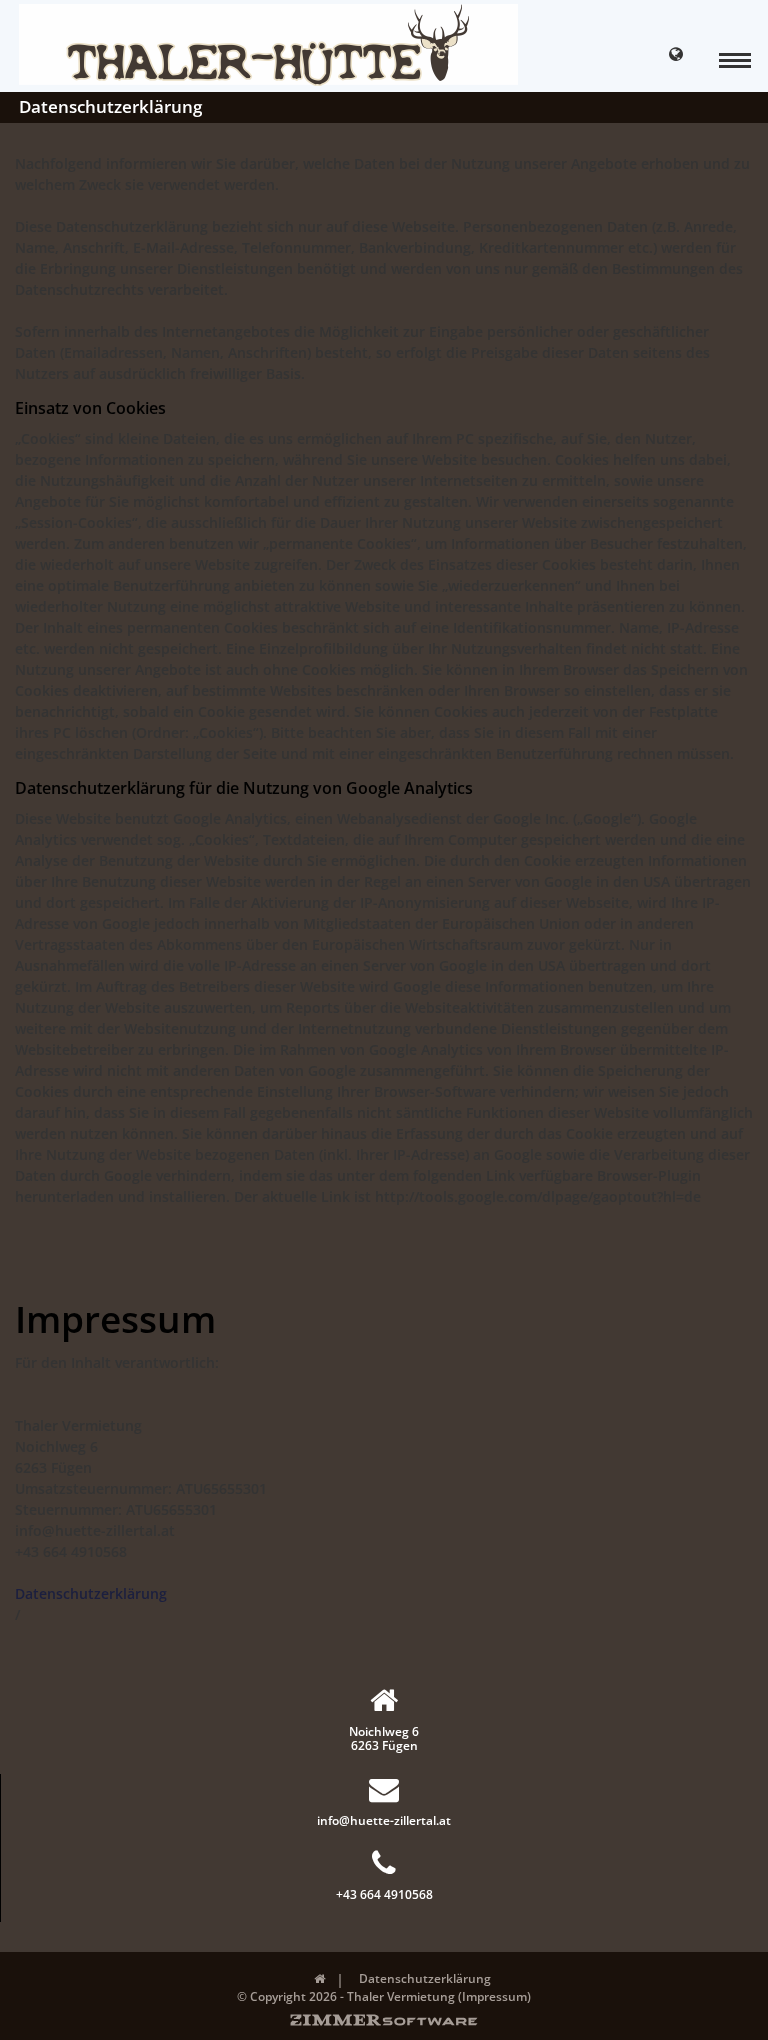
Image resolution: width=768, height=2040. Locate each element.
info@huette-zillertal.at (384, 1820)
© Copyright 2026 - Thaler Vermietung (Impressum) (384, 1996)
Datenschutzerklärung (91, 1593)
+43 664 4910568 (384, 1894)
